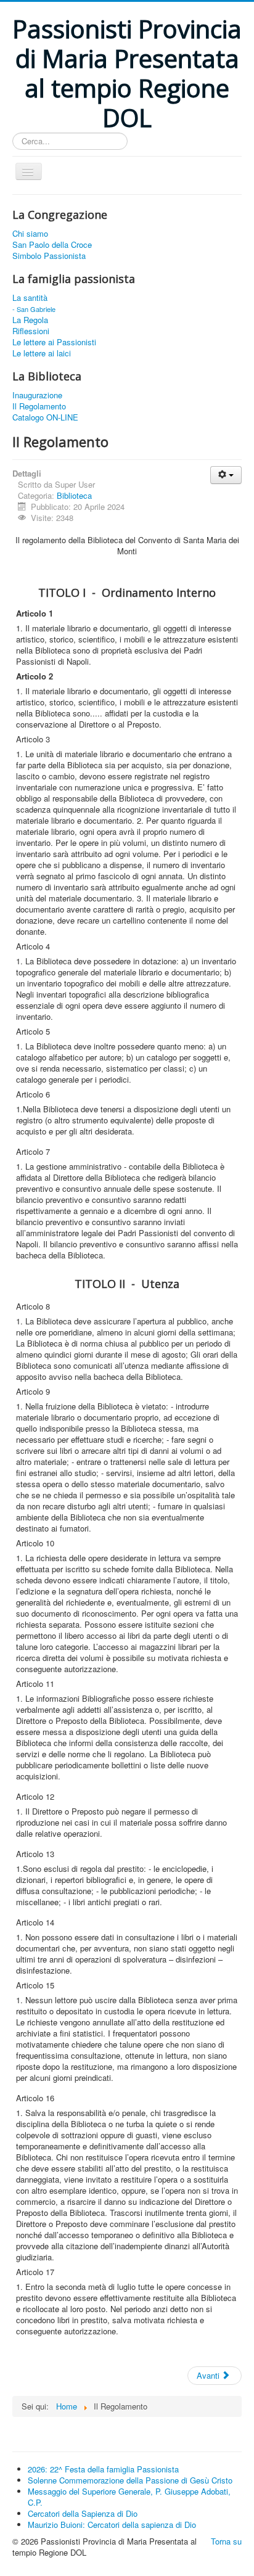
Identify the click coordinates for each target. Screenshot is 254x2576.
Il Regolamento (39, 406)
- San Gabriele (34, 309)
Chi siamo (30, 234)
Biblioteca (74, 495)
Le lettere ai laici (42, 353)
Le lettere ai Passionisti (54, 342)
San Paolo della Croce (52, 245)
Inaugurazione (37, 395)
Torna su (226, 2541)
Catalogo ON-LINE (45, 417)
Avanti (209, 2375)
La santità (30, 298)
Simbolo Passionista (49, 256)
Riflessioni (31, 331)
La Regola (30, 320)
